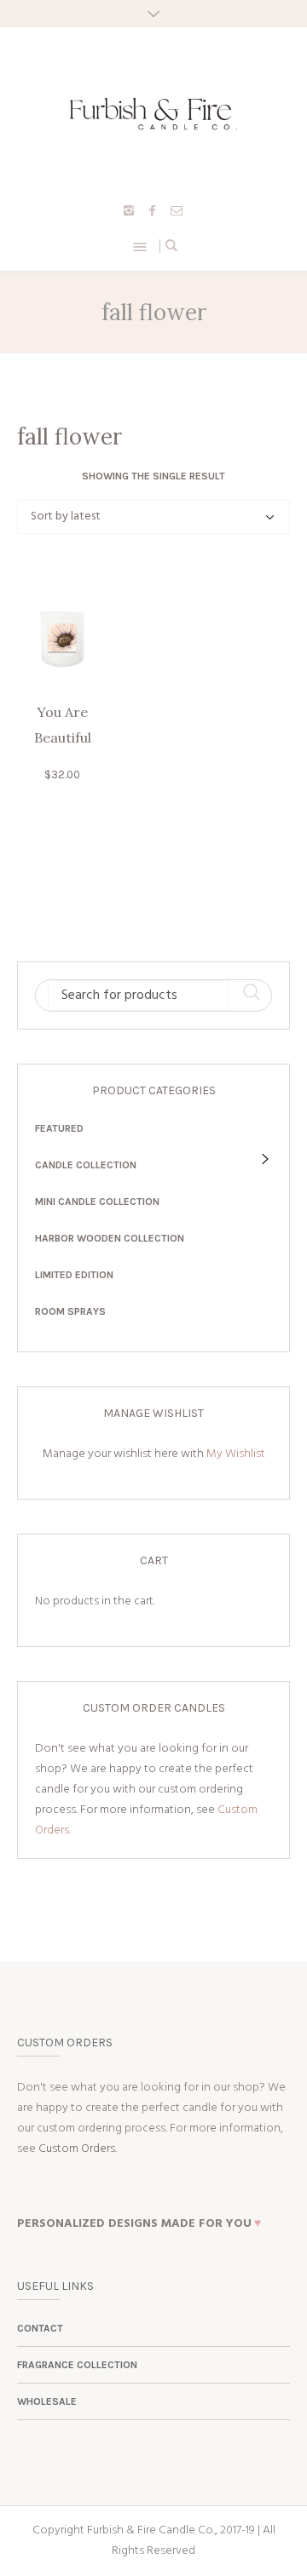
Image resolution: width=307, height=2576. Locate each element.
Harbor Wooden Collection (110, 1238)
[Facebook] (153, 210)
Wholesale (47, 2401)
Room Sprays (70, 1311)
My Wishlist (236, 1454)
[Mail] (177, 210)
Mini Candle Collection (97, 1202)
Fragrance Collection (77, 2365)
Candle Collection (86, 1165)
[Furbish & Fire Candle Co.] (153, 114)
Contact (40, 2328)
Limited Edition (74, 1275)
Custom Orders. (78, 2149)
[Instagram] (129, 210)
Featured (59, 1128)
